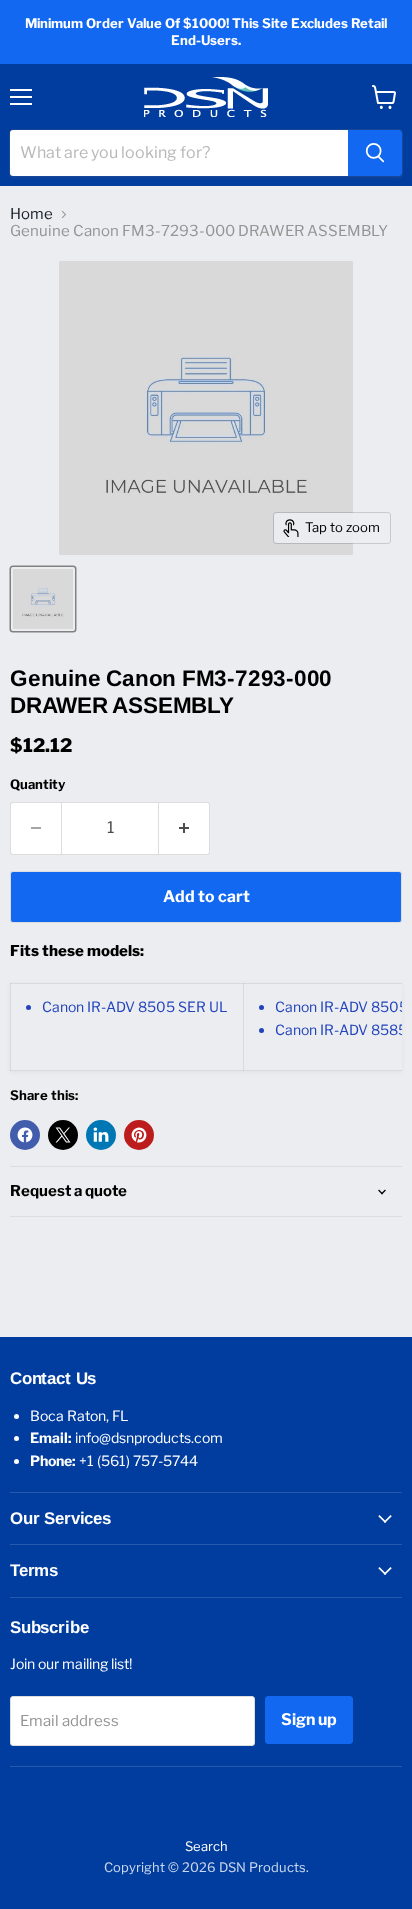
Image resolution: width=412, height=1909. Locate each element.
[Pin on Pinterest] (139, 1135)
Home (31, 214)
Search (206, 1846)
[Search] (375, 153)
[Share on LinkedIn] (101, 1135)
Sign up (309, 1719)
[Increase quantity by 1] (184, 828)
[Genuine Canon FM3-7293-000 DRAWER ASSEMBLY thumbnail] (43, 599)
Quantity (37, 784)
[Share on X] (63, 1135)
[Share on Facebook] (25, 1135)
